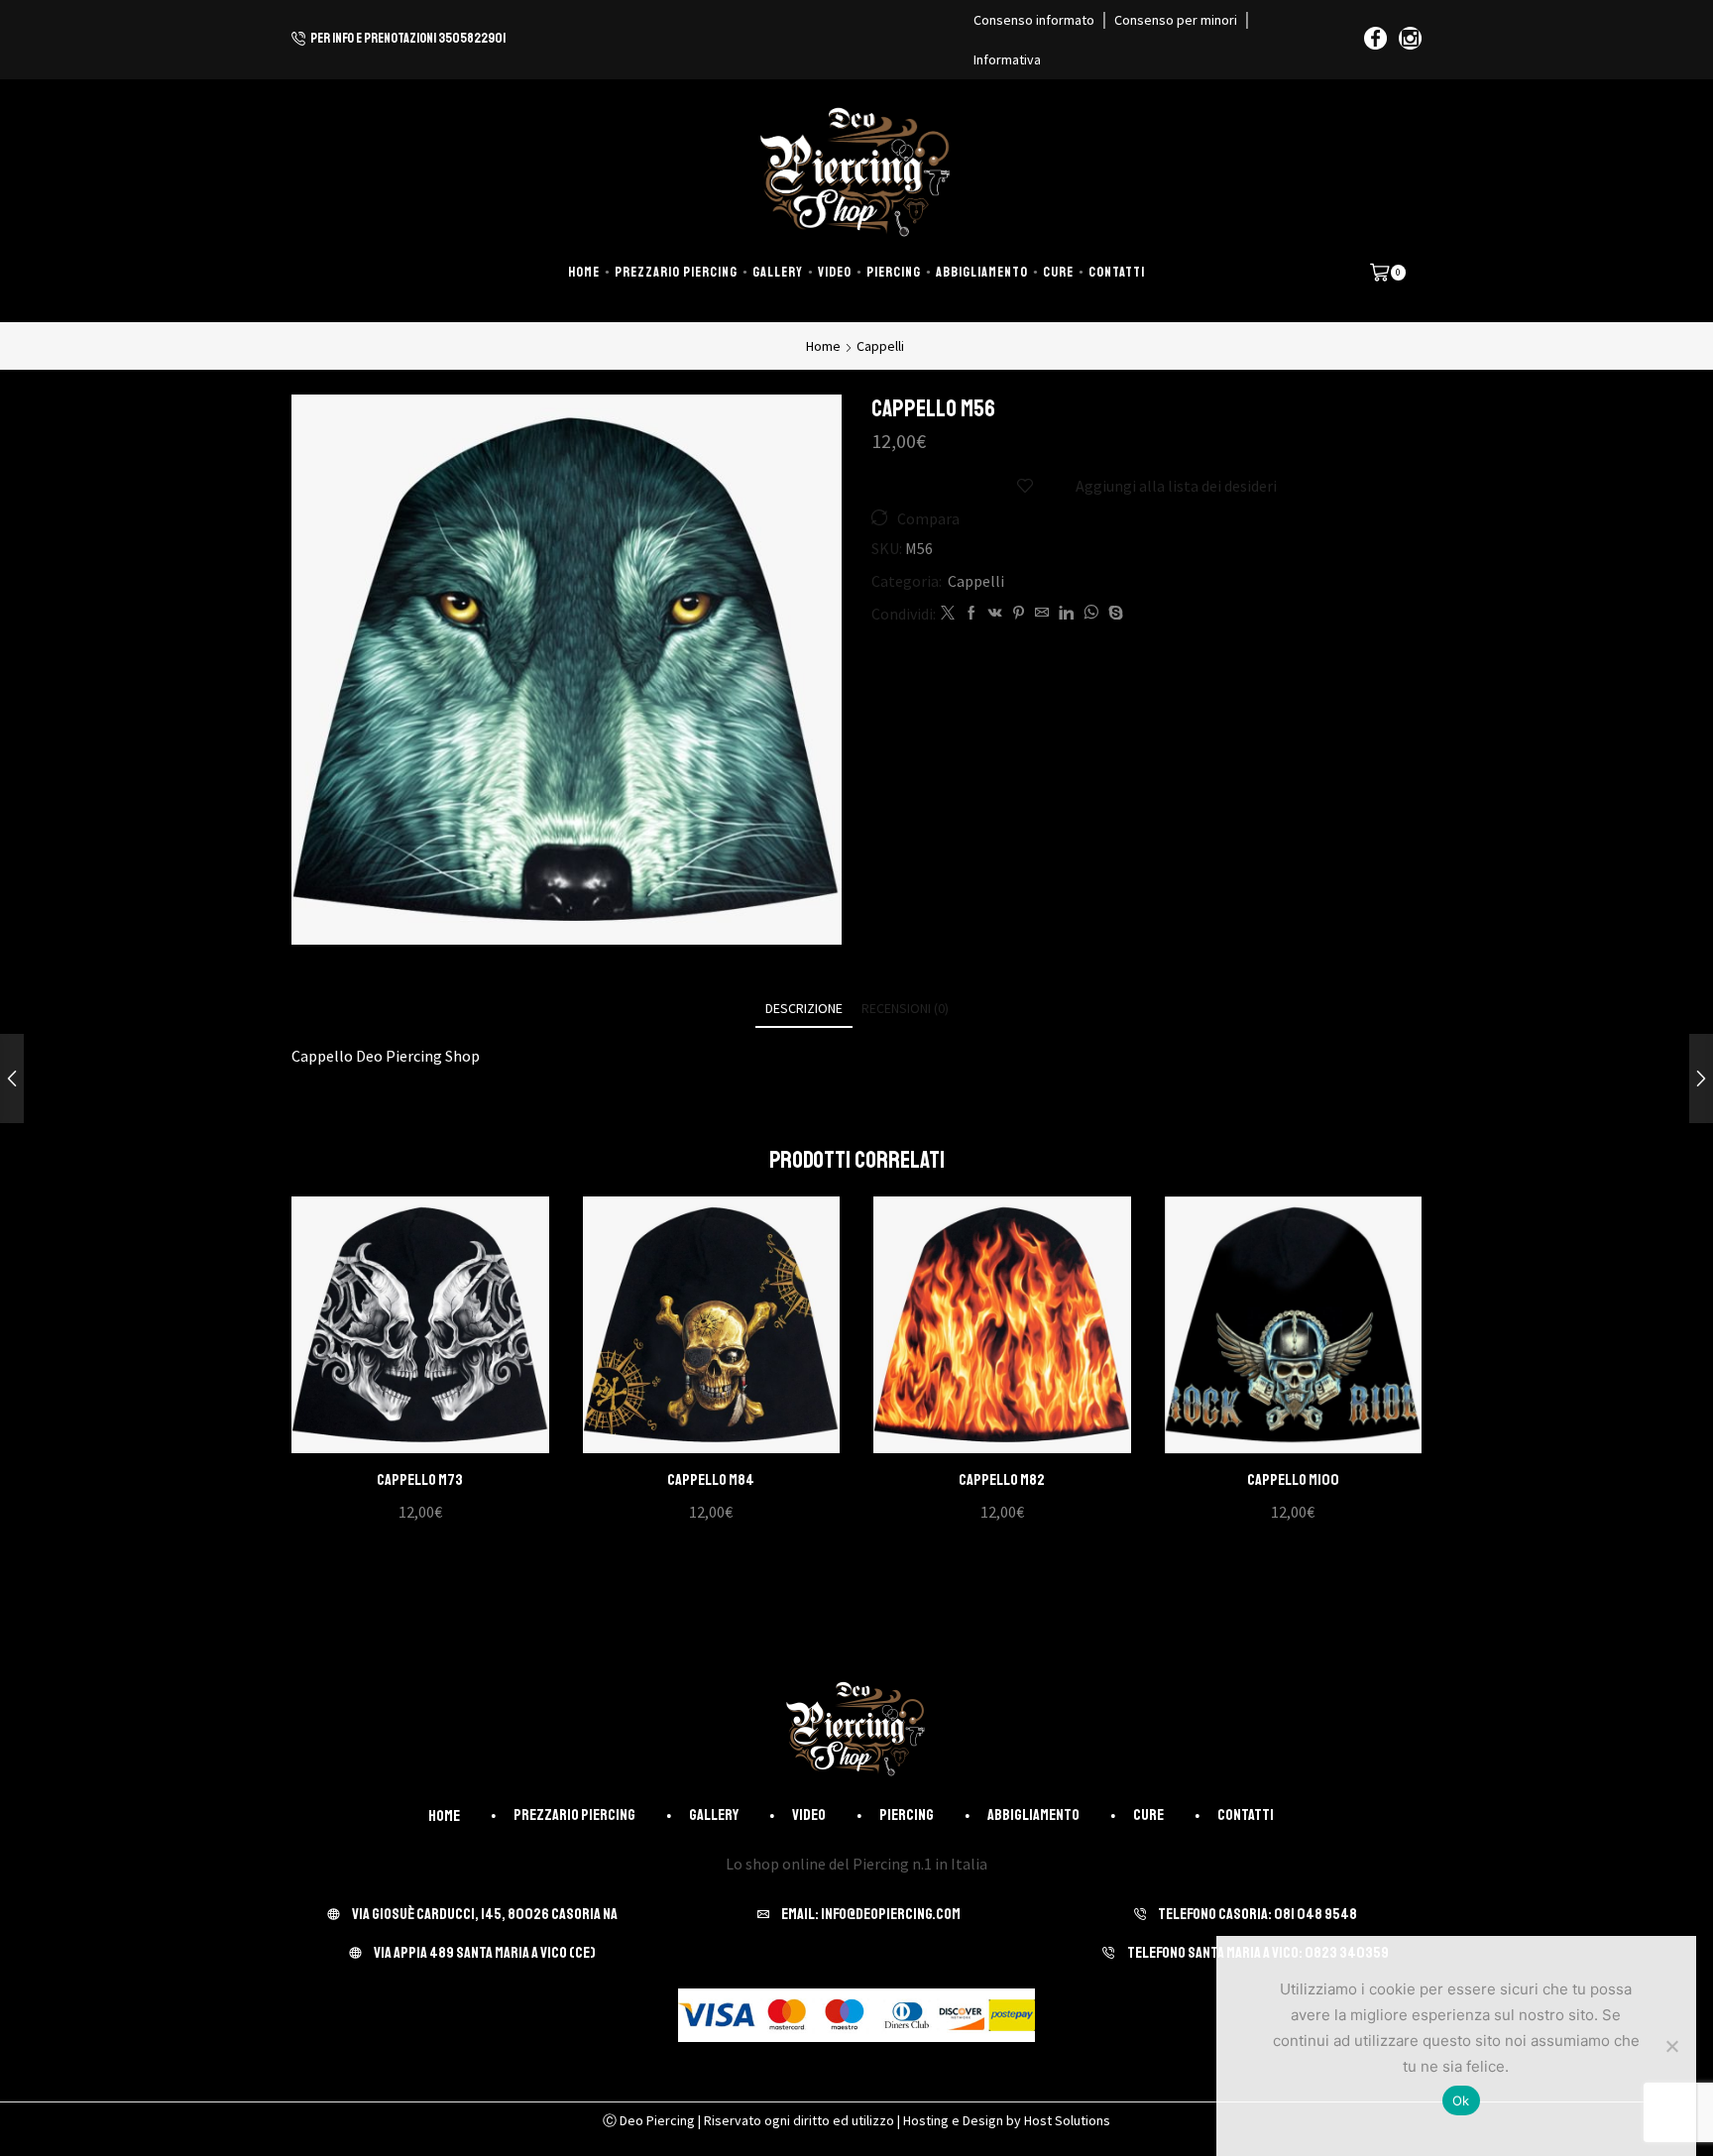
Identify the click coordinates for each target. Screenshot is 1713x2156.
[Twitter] (948, 614)
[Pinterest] (1019, 614)
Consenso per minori (1176, 20)
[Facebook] (1375, 40)
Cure (1058, 272)
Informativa (1007, 59)
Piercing (894, 272)
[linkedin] (1066, 614)
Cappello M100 (1293, 1480)
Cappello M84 (711, 1480)
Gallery (778, 272)
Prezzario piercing (676, 272)
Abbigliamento (982, 272)
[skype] (1113, 614)
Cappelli (880, 346)
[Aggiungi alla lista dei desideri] (400, 1332)
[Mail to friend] (1042, 614)
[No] (1671, 2046)
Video (835, 272)
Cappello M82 (1002, 1480)
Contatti (1117, 272)
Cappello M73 (420, 1480)
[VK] (995, 614)
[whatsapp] (1091, 614)
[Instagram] (1410, 40)
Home (584, 272)
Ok (1461, 2100)
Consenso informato (1034, 20)
